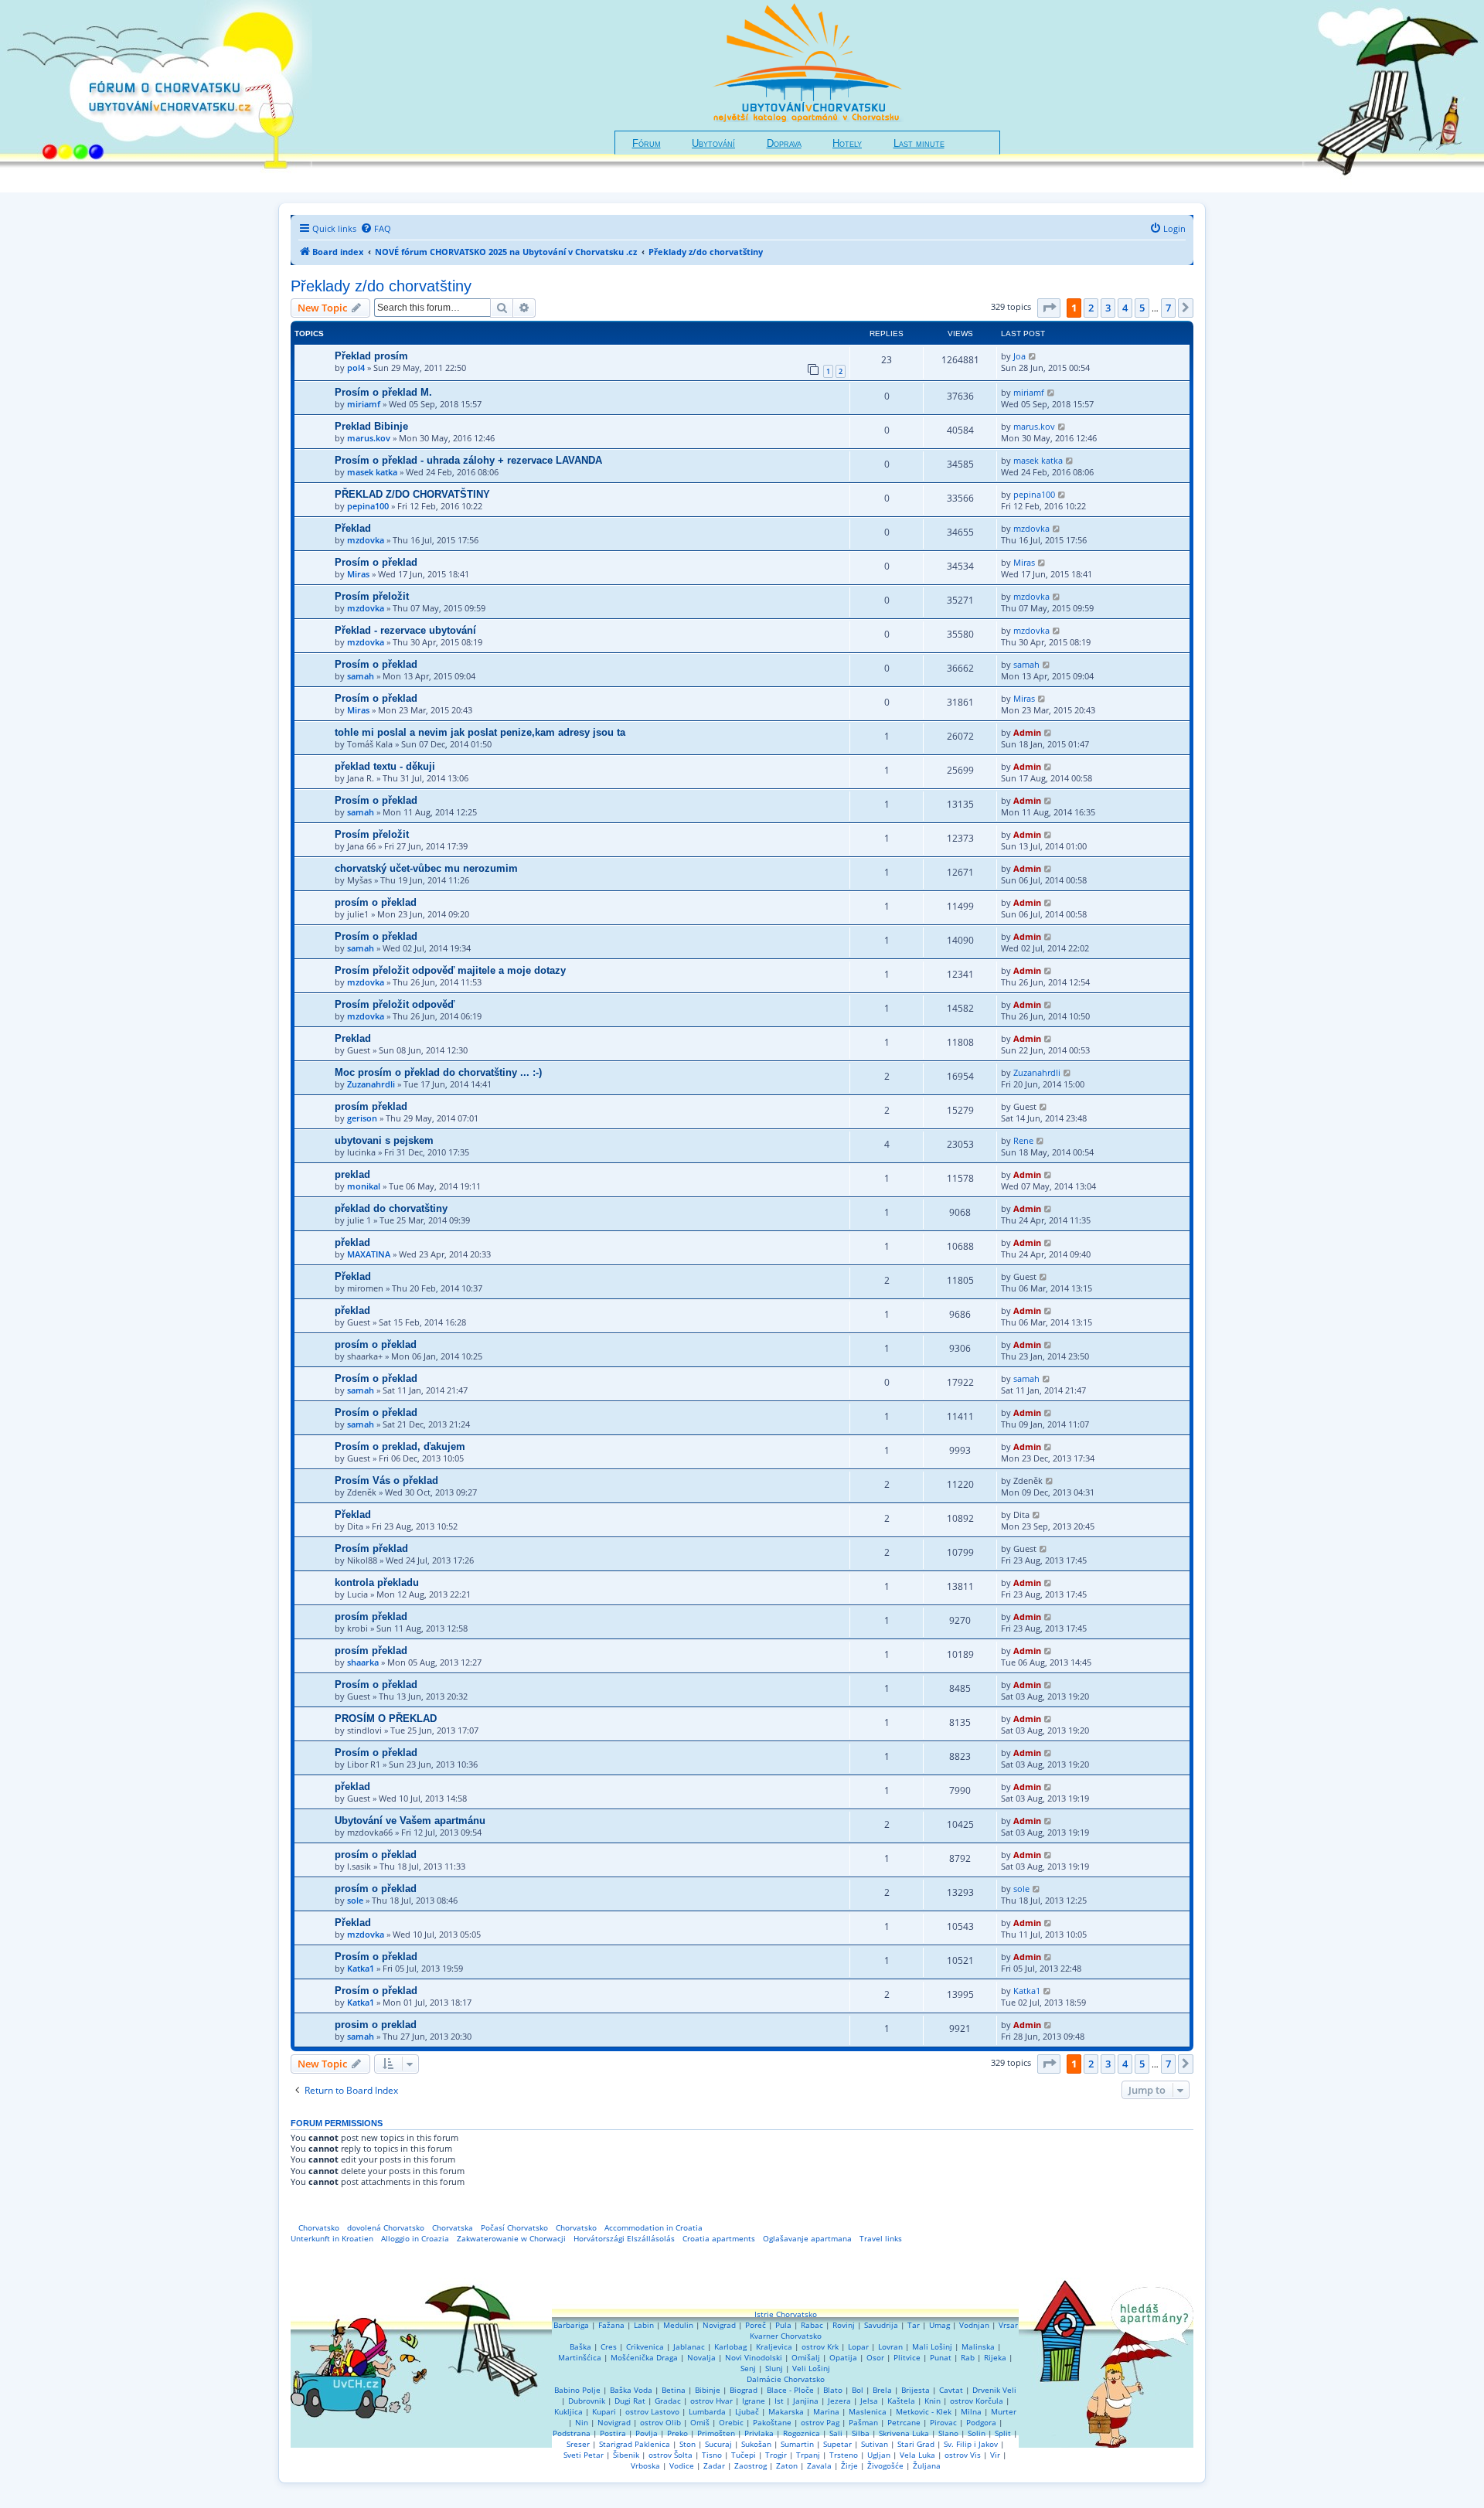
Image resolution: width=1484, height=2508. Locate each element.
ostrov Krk (820, 2346)
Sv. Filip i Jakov (971, 2444)
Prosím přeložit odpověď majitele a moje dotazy (450, 970)
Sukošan (756, 2444)
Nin (582, 2422)
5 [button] (1142, 308)
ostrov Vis (963, 2455)
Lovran (890, 2346)
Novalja (701, 2357)
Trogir (776, 2455)
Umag (939, 2325)
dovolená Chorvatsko (386, 2227)
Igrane (754, 2401)
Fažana (611, 2325)
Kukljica (568, 2411)
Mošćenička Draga (644, 2357)
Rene (1023, 1140)
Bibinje (708, 2390)
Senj (748, 2368)
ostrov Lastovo (652, 2411)
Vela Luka (917, 2455)
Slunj (774, 2368)
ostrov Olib (660, 2422)
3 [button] (1108, 308)
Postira (613, 2433)
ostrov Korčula (977, 2401)
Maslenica (868, 2411)
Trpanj (808, 2455)
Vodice (682, 2465)
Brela (882, 2390)
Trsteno (844, 2455)
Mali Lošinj (932, 2346)
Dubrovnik (587, 2401)
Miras (358, 574)
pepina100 (368, 506)
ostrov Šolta (671, 2455)
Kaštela (901, 2401)
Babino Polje (577, 2390)
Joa (1019, 356)
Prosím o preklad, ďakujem (400, 1446)
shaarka (363, 1662)
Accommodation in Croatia (654, 2227)
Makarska (786, 2411)
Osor (875, 2357)
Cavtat (951, 2390)
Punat (941, 2357)
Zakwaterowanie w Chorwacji (511, 2238)
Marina (826, 2411)
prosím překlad (371, 1106)
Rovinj (844, 2325)
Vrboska (645, 2465)
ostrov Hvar (711, 2401)
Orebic (731, 2422)
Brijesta (916, 2390)
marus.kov (369, 438)
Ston (688, 2444)
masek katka (372, 472)
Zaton (787, 2465)
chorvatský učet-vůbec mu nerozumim (426, 868)
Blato (833, 2390)
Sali (836, 2433)
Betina (674, 2390)
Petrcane (904, 2422)
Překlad (353, 528)
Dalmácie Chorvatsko (786, 2379)
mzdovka (366, 540)
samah (361, 676)
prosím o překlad (376, 902)
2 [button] (1091, 308)
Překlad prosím (371, 356)
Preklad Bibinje (371, 426)
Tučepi (744, 2455)
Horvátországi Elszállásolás (624, 2238)
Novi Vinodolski (754, 2357)
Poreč (756, 2325)
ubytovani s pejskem (384, 1140)
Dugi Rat (630, 2401)
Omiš (700, 2422)
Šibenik (626, 2455)
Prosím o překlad (376, 562)
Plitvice (907, 2357)
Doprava (784, 144)
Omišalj (806, 2357)
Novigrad (719, 2325)
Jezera (839, 2401)
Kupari (604, 2411)
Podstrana (572, 2433)
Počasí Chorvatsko (514, 2227)
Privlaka (759, 2433)
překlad (352, 1242)
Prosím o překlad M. (383, 392)
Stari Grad (916, 2444)
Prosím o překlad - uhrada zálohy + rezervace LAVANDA (468, 460)
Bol (858, 2390)
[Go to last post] (1033, 356)
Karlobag (730, 2346)
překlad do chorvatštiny (391, 1208)
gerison (362, 1118)
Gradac (668, 2401)
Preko (677, 2433)
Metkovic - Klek (924, 2411)
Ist (779, 2401)
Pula (783, 2325)
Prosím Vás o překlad (386, 1480)
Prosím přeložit (372, 596)
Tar (914, 2325)
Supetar (837, 2444)
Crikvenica (645, 2346)
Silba (861, 2433)
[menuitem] (376, 229)
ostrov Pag (820, 2422)
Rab (968, 2357)
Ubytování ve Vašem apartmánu (410, 1821)
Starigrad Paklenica (635, 2444)
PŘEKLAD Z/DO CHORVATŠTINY (412, 494)
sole (355, 1900)
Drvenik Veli (994, 2390)
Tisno (712, 2455)
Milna (971, 2411)
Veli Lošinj (811, 2368)
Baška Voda (631, 2390)
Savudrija (881, 2325)
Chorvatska (453, 2227)
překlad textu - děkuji (385, 766)
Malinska (978, 2346)
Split (1003, 2433)
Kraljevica (774, 2346)
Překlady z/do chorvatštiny (381, 286)
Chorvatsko (319, 2227)
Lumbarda (707, 2411)
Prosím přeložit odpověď (395, 1004)
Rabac (812, 2325)
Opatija (843, 2357)
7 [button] (1168, 308)
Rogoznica (802, 2433)
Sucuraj (718, 2444)
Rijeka (995, 2357)
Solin (977, 2433)
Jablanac (689, 2346)
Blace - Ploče (790, 2390)
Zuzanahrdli (371, 1084)
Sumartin (797, 2444)
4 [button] (1125, 308)
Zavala (819, 2465)
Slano (948, 2433)
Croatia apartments (719, 2238)
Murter (1004, 2411)
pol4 (356, 368)
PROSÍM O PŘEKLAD (386, 1719)
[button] (1049, 308)
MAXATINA (369, 1254)
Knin (933, 2401)
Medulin (678, 2325)
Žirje (849, 2465)
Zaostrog (751, 2465)
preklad (352, 1174)
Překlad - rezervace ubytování (405, 630)
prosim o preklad (376, 2025)
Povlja (647, 2433)
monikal (364, 1186)
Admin (1027, 732)
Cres (609, 2346)
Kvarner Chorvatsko (786, 2336)
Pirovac (943, 2422)
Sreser (578, 2444)
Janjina (806, 2401)
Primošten (716, 2433)
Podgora (981, 2422)
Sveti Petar (584, 2455)
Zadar (714, 2465)
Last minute (919, 144)
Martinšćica (580, 2357)
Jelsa (869, 2401)
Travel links (881, 2238)
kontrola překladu (377, 1582)
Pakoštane (772, 2422)
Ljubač (747, 2411)
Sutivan (875, 2444)
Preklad (353, 1038)
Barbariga (571, 2325)
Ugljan (879, 2455)
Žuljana (927, 2465)
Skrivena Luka (904, 2433)
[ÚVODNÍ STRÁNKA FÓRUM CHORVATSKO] (156, 96)
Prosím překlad (371, 1548)
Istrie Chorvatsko (786, 2314)
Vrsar (1008, 2325)
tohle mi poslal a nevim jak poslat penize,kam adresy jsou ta (480, 732)
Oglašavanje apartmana (807, 2238)
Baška (580, 2346)
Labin (644, 2325)
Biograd (744, 2390)
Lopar (858, 2346)
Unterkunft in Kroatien (332, 2238)
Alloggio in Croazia (415, 2238)
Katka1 (361, 1968)
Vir (995, 2455)
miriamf (364, 404)
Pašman (863, 2422)
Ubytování (713, 144)
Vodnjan (974, 2325)
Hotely (847, 144)
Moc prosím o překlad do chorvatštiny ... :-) (438, 1072)
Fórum (647, 144)
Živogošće (885, 2465)
